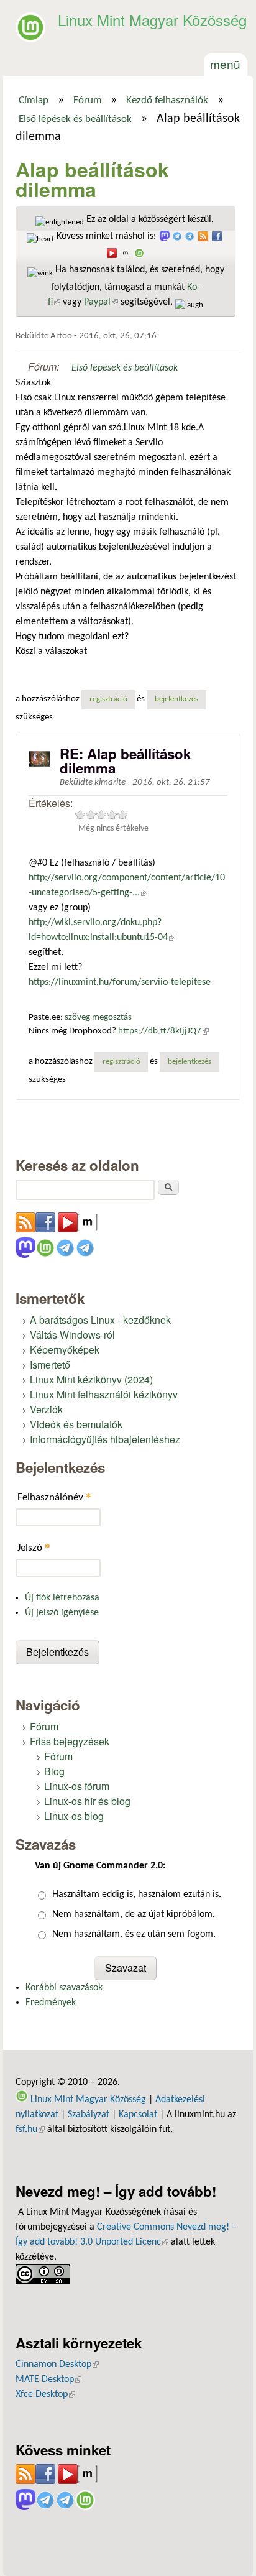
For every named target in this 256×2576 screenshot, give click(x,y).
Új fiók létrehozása (62, 1598)
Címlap (34, 101)
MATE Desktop (48, 2380)
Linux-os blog (74, 1816)
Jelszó (34, 1547)
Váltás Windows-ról (72, 1335)
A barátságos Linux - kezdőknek (100, 1320)
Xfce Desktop (45, 2394)
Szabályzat (89, 2115)
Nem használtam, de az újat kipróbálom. (134, 1914)
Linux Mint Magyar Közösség (152, 20)
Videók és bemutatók (76, 1424)
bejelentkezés (176, 699)
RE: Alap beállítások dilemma (125, 760)
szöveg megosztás (98, 1018)
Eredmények (51, 2003)
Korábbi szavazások (64, 1988)
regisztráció (108, 699)
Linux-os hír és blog (87, 1801)
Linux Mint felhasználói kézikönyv (104, 1394)
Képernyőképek (65, 1350)
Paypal (101, 302)
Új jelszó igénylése (62, 1613)
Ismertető (50, 1364)
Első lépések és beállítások (75, 119)
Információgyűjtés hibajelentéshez (105, 1439)
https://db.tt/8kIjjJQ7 (163, 1031)
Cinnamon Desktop (57, 2365)
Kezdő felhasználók (167, 101)
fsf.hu (30, 2130)
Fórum (88, 101)
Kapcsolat (138, 2115)
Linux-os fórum (77, 1786)
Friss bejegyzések (70, 1741)
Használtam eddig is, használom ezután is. (137, 1895)
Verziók (46, 1409)
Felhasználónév (54, 1497)
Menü (225, 64)
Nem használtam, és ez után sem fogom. (134, 1934)
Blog (54, 1771)
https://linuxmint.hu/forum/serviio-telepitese (120, 982)
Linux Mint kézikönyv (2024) (91, 1379)
